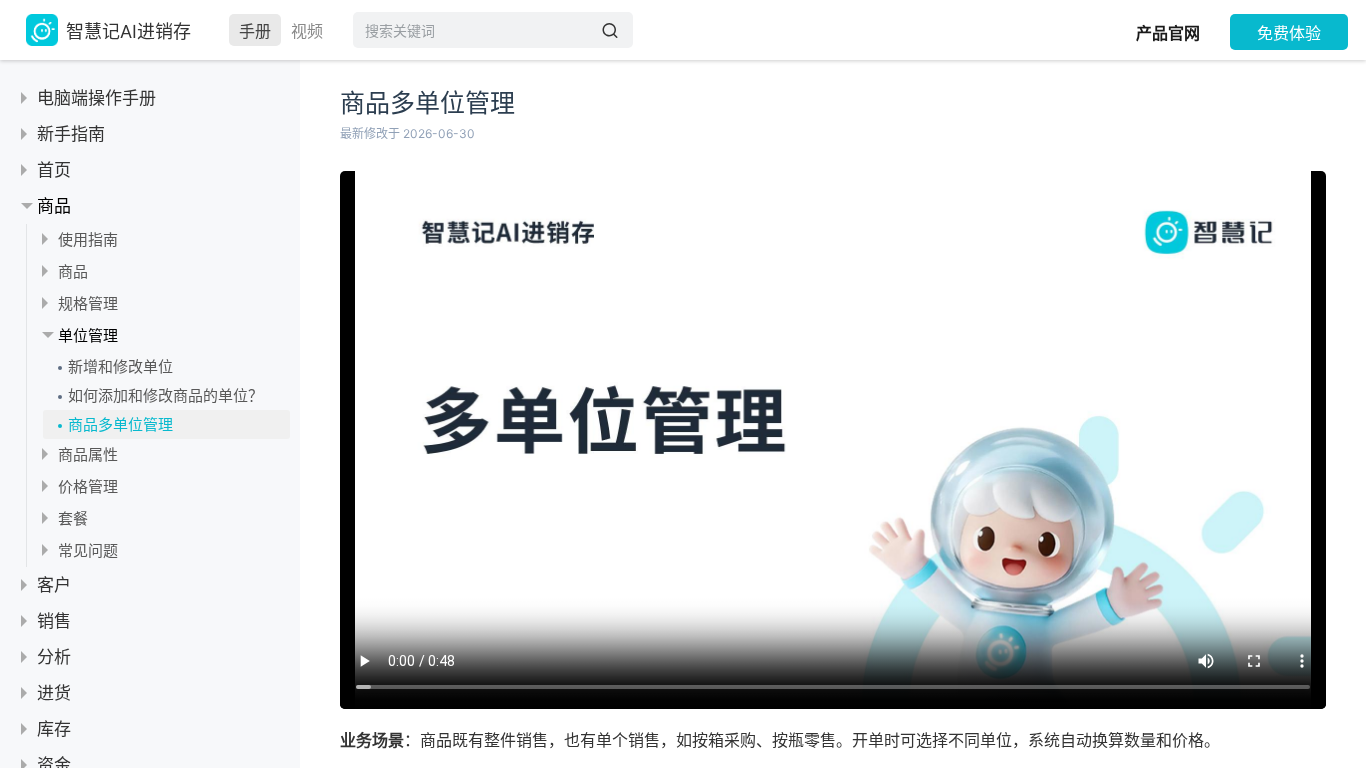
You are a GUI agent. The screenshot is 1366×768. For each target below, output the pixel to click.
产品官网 (1168, 33)
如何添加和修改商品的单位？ (165, 395)
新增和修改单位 (120, 366)
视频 (307, 31)
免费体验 (1289, 33)
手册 (255, 31)
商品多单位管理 (120, 424)
